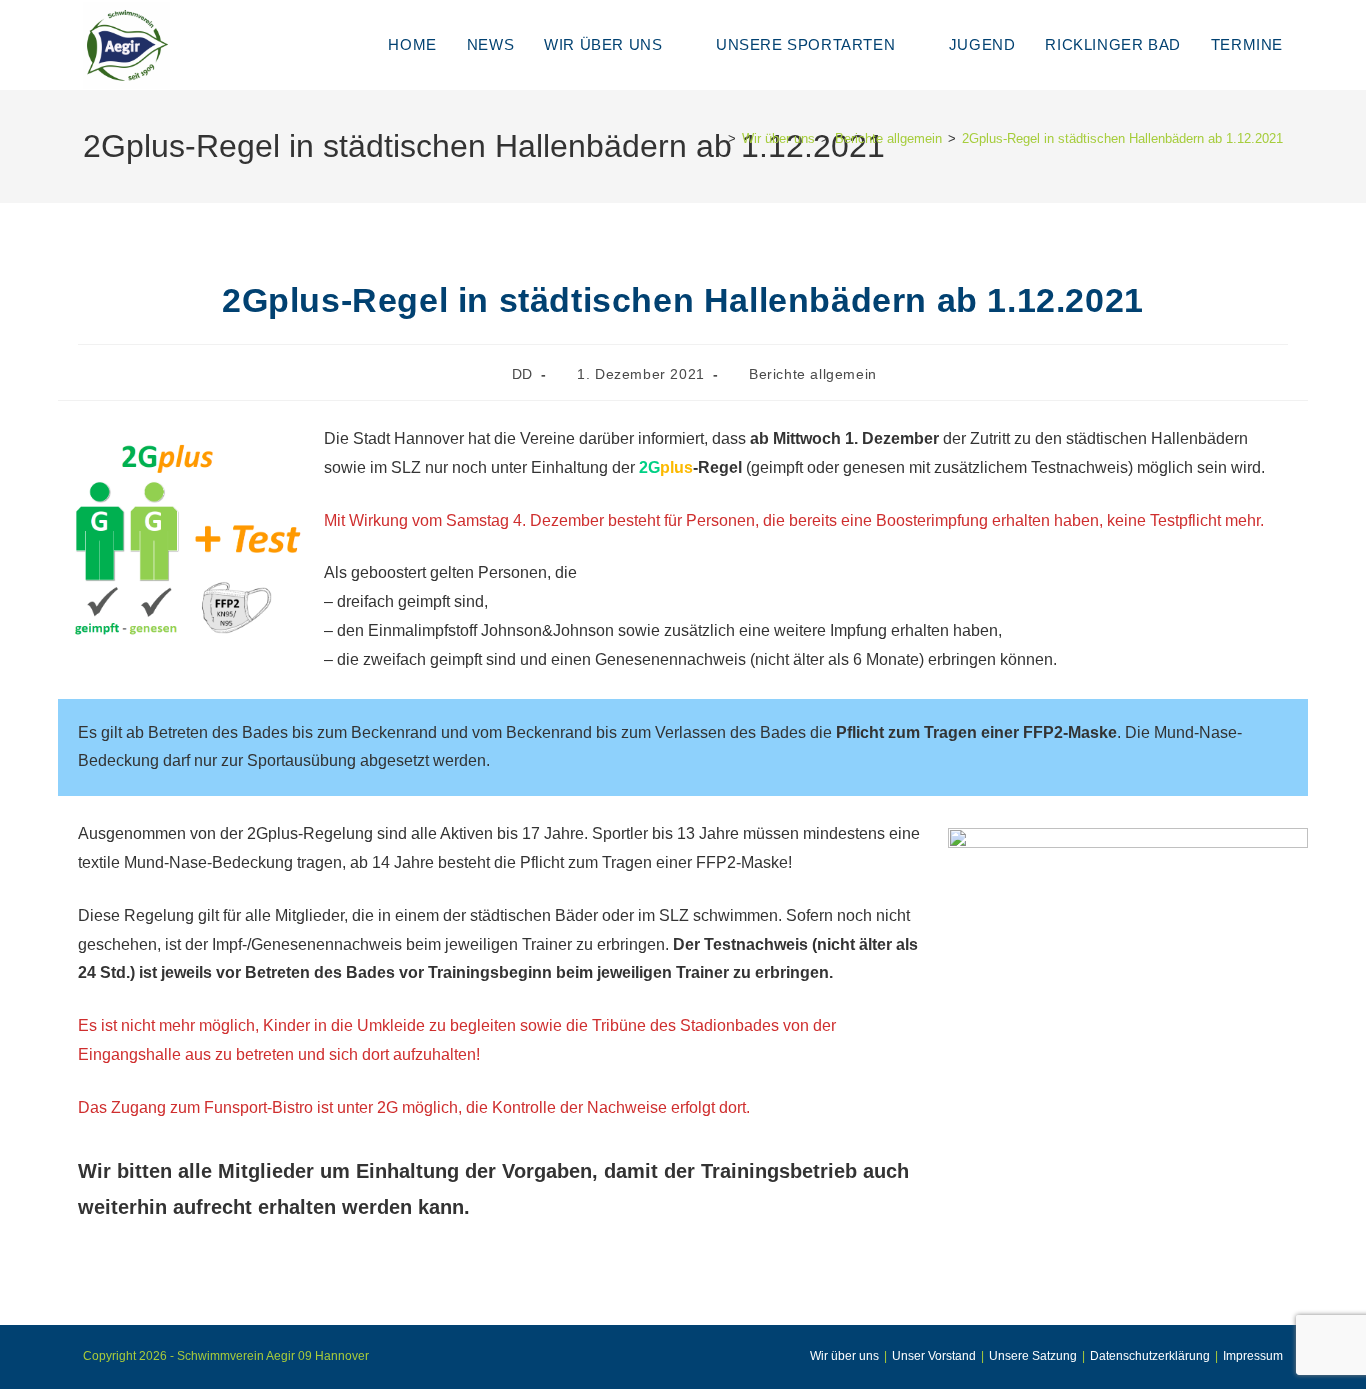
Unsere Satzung (1033, 1356)
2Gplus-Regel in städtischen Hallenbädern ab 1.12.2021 (1122, 138)
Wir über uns (844, 1356)
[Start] (717, 138)
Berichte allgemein (813, 374)
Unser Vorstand (934, 1356)
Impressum (1253, 1356)
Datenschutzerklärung (1150, 1356)
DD (522, 374)
